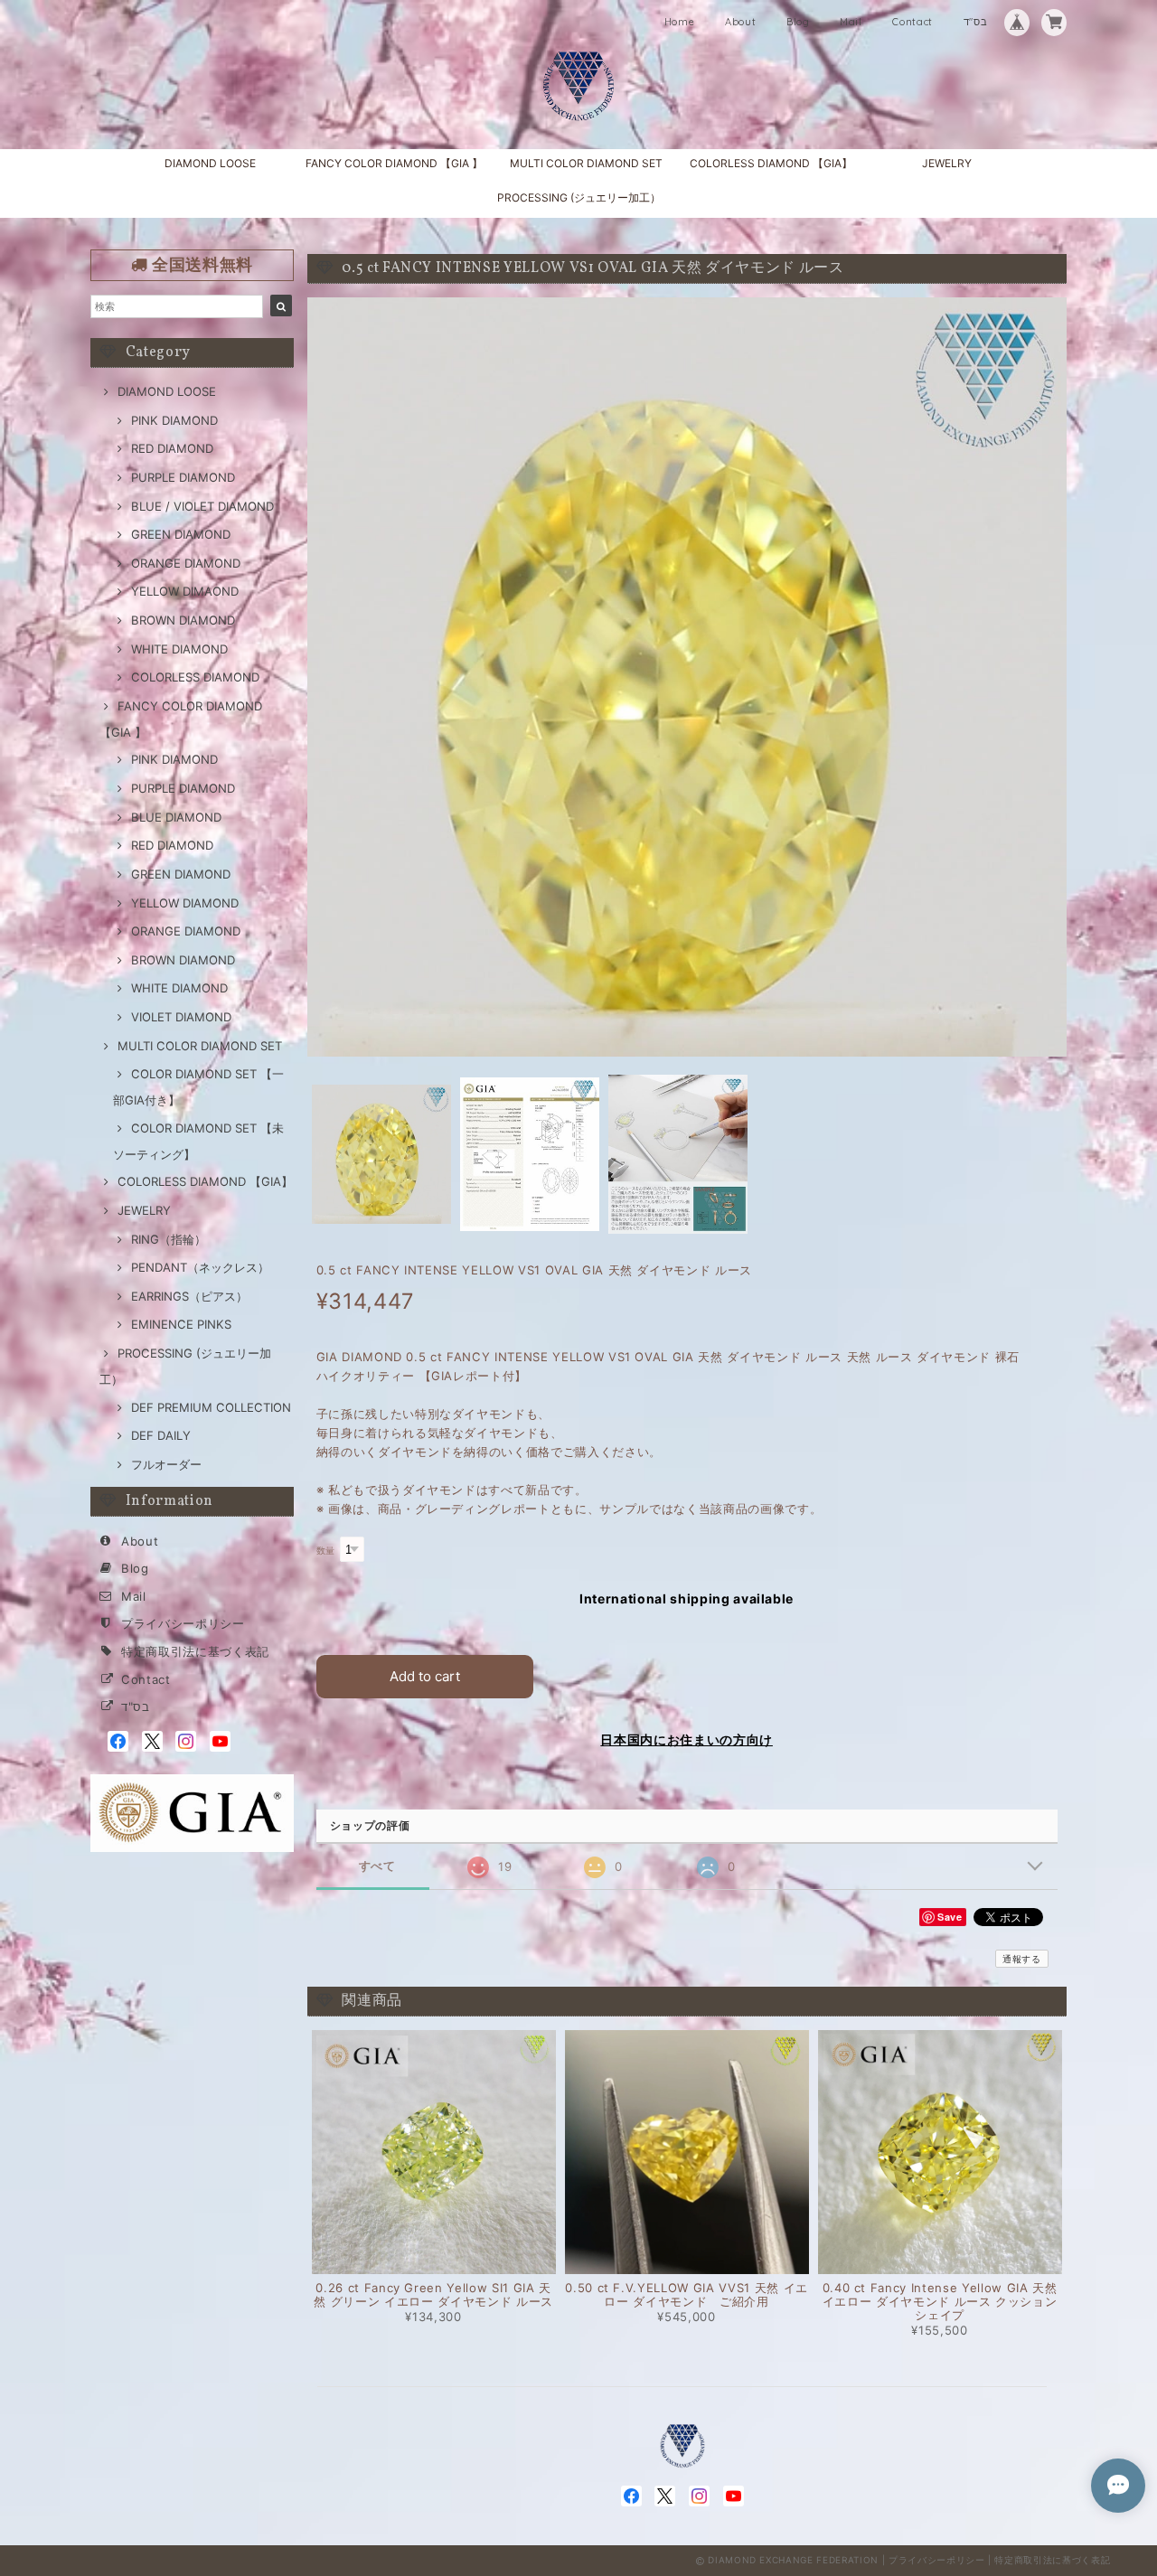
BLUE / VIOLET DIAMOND (202, 506)
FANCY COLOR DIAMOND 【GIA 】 (394, 163)
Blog (798, 22)
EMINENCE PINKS (181, 1324)
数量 (326, 1551)
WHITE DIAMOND (179, 649)
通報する (1022, 1959)
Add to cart (425, 1676)
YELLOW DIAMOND (185, 903)
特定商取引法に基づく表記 (195, 1651)
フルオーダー (166, 1464)
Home (680, 22)
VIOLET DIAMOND (181, 1017)
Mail (851, 22)
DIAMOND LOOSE (210, 163)
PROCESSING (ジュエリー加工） (579, 197)
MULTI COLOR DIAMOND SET (586, 163)
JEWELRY (947, 163)
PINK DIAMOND (174, 420)
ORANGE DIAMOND (186, 563)
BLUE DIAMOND (176, 817)
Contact (912, 22)
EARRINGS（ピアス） (189, 1296)
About (740, 22)
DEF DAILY (161, 1435)
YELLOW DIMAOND (185, 591)
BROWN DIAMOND (183, 620)
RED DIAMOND (172, 448)
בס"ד (976, 22)
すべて (377, 1866)
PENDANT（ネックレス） (200, 1267)
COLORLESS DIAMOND (195, 677)
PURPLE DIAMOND (183, 477)
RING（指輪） (169, 1239)
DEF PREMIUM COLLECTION (211, 1407)
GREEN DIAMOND (181, 534)
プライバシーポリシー (183, 1623)
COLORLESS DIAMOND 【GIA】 (771, 163)
